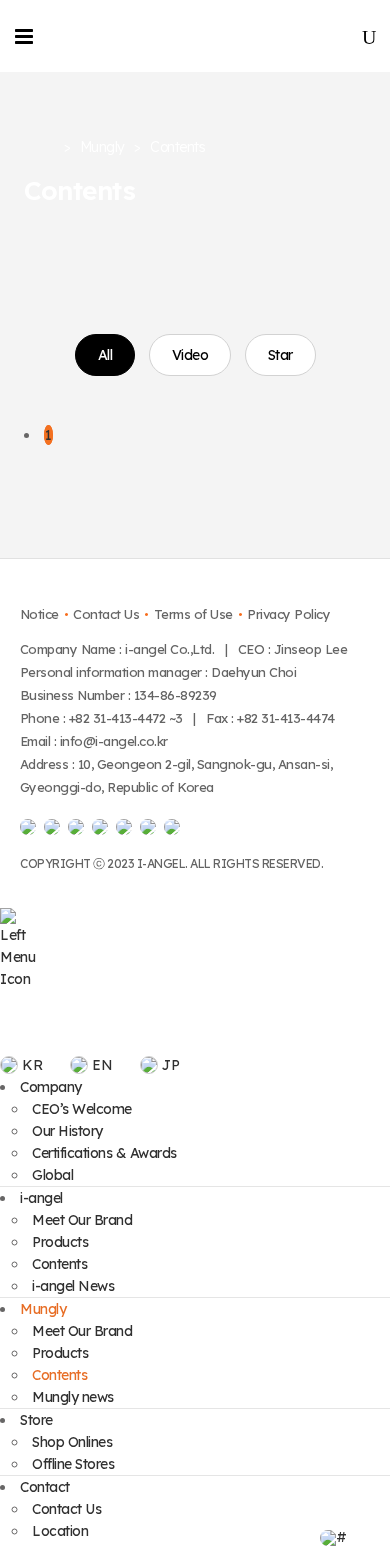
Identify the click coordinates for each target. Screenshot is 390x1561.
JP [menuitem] (170, 1065)
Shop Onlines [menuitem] (72, 1442)
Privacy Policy (288, 614)
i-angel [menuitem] (41, 1198)
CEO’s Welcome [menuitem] (82, 1109)
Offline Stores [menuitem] (73, 1464)
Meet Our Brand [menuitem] (82, 1220)
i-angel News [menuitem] (73, 1286)
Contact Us (106, 614)
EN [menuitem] (102, 1065)
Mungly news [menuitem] (73, 1397)
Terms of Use (193, 614)
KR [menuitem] (32, 1065)
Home (39, 148)
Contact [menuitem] (45, 1487)
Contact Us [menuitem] (66, 1509)
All (105, 355)
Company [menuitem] (51, 1087)
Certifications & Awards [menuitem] (104, 1153)
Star (280, 355)
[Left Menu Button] (19, 979)
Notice (39, 614)
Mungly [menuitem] (43, 1309)
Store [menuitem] (36, 1420)
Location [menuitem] (60, 1531)
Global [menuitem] (52, 1175)
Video (190, 355)
